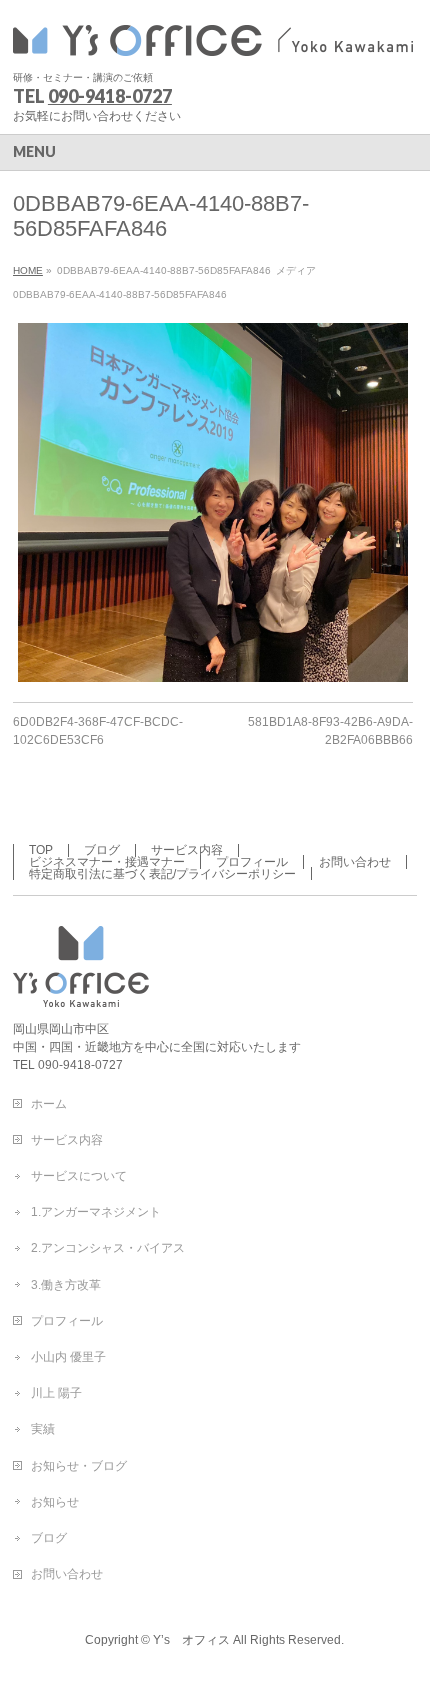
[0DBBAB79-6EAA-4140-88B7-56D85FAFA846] (213, 502)
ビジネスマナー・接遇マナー (107, 862)
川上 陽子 (56, 1393)
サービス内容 (187, 850)
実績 (43, 1429)
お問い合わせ (355, 862)
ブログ (102, 850)
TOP (41, 850)
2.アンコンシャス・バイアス (108, 1248)
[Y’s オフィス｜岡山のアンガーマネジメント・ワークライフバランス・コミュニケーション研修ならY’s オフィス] (213, 37)
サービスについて (79, 1176)
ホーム (49, 1104)
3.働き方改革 (66, 1285)
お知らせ (55, 1502)
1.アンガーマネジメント (96, 1212)
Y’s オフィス (191, 1640)
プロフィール (252, 862)
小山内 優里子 (68, 1357)
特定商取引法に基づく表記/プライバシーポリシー (162, 874)
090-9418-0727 (110, 96)
